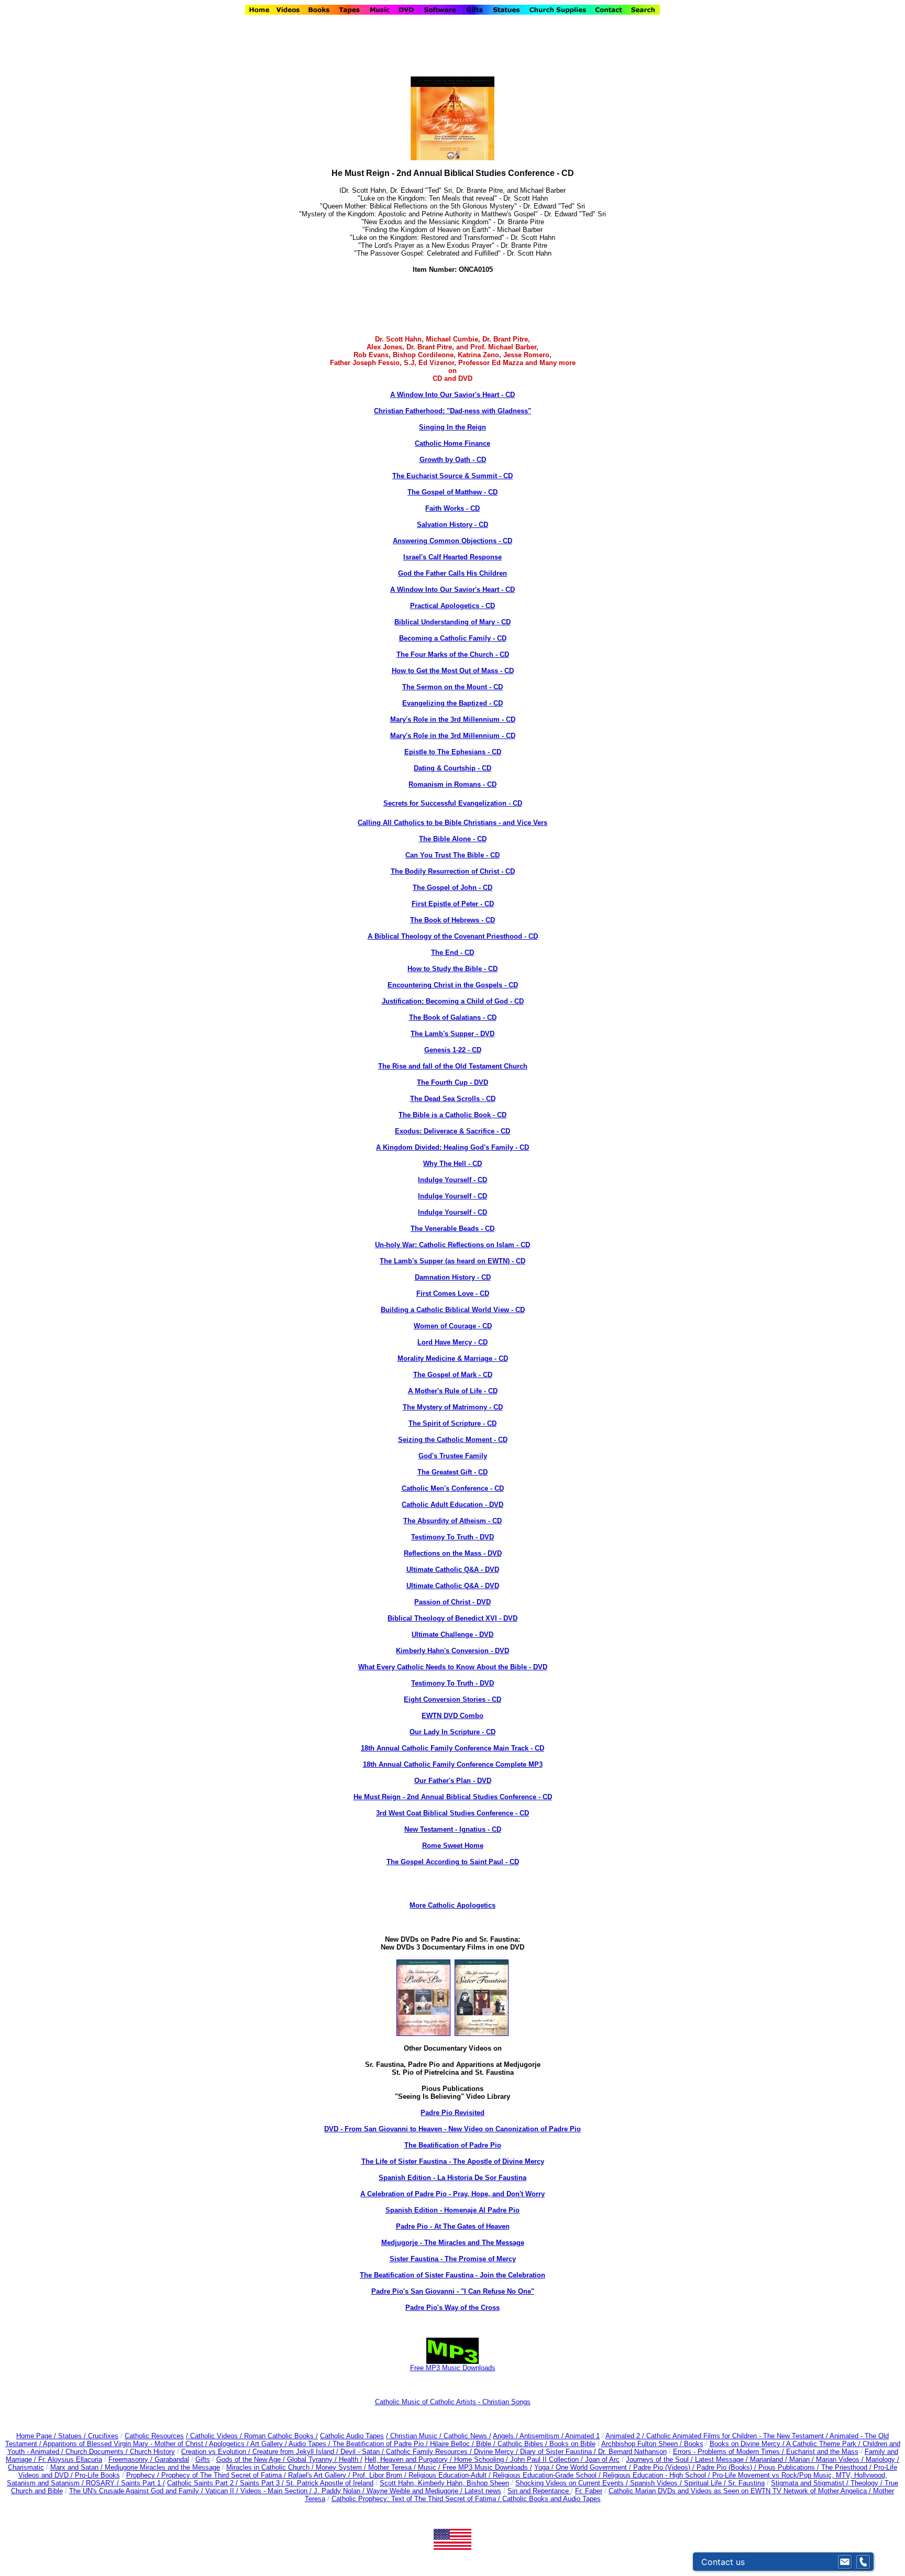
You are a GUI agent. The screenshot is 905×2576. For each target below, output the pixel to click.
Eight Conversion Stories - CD (452, 1699)
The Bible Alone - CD (453, 839)
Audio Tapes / (311, 2444)
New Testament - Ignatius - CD (453, 1829)
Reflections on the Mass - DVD (453, 1553)
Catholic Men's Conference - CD (453, 1488)
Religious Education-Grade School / (548, 2475)
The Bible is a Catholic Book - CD (452, 1115)
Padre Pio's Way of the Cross (452, 2308)
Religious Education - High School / (658, 2475)
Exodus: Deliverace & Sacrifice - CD (452, 1131)
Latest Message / (722, 2459)
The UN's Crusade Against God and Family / (137, 2491)
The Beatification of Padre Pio (453, 2145)
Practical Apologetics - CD (452, 606)
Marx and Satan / (78, 2467)
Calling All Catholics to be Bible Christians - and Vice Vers (452, 823)
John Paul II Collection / (548, 2459)
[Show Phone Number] (863, 2562)
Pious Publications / (790, 2467)
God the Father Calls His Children (452, 573)
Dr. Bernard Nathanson (632, 2452)
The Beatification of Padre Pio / (381, 2444)
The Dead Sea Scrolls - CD (453, 1099)
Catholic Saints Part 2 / (202, 2483)
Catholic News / (467, 2436)
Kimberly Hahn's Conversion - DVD (452, 1651)
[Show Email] (845, 2562)
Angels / (506, 2436)
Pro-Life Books (97, 2475)
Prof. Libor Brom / (380, 2475)
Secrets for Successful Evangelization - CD (453, 803)
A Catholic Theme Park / (824, 2444)
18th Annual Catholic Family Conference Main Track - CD (452, 1748)
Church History (151, 2452)
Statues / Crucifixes (88, 2436)
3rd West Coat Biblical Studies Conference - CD (452, 1813)
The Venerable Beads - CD (452, 1229)
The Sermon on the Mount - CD (452, 687)
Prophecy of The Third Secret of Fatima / (225, 2475)
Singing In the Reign (452, 427)
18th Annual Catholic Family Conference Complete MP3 (453, 1764)
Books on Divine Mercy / (748, 2444)
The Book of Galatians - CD (453, 1017)
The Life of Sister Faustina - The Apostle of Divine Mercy (453, 2161)
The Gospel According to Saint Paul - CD (453, 1862)
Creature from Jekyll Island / (296, 2452)
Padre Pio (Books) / (727, 2467)
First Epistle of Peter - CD (453, 904)
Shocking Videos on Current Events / (573, 2483)
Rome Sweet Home (453, 1846)
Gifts (203, 2459)
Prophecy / (144, 2475)
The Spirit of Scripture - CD (452, 1423)
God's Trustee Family (453, 1456)
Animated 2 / (626, 2436)
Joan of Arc (602, 2459)
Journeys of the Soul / (660, 2459)
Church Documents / (97, 2452)
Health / (351, 2459)
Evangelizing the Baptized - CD (452, 703)
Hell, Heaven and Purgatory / (409, 2459)
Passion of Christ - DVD (452, 1602)
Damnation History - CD (453, 1277)
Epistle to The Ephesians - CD (453, 752)
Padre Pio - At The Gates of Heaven (453, 2226)
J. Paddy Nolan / (340, 2491)
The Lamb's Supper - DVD (452, 1034)
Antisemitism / (542, 2436)
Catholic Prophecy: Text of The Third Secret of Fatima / (417, 2499)
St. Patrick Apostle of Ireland (330, 2483)
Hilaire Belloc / (452, 2444)
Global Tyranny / (313, 2459)
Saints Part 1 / (143, 2483)
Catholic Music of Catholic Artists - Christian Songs (453, 2402)
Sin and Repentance (539, 2491)
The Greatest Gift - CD (452, 1472)
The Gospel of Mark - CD (453, 1375)
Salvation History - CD (452, 525)
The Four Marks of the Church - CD (453, 654)
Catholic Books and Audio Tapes (551, 2499)
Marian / (803, 2459)
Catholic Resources (154, 2436)
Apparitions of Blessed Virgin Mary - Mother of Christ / (126, 2444)
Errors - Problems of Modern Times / (730, 2452)
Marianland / (770, 2459)
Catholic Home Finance (452, 443)
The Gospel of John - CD (452, 888)
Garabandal (172, 2459)
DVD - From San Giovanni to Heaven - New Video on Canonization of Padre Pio (452, 2129)
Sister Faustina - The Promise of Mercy (453, 2259)
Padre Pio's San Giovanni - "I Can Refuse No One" (453, 2291)
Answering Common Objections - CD (452, 541)
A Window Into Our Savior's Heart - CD (452, 395)
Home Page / (36, 2436)
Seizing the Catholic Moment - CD (453, 1440)
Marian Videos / (841, 2459)
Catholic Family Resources (427, 2452)
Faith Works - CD (452, 508)
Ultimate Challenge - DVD (452, 1634)
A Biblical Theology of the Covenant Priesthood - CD (453, 936)
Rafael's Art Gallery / (320, 2475)
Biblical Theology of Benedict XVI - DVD (452, 1618)
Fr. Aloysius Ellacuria (70, 2459)
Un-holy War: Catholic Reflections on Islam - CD (452, 1245)
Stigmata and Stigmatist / (811, 2483)
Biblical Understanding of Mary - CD (452, 622)
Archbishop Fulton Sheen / (643, 2444)
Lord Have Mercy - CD (452, 1342)
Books (694, 2444)
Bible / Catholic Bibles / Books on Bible (535, 2444)
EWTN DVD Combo (452, 1716)
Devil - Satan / (363, 2452)
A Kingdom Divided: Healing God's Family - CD (452, 1147)
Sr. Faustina (746, 2483)
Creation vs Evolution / (217, 2452)
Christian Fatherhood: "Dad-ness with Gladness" (452, 411)
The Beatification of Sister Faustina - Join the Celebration (452, 2275)
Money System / (342, 2467)
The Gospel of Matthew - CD (452, 492)
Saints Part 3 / (262, 2483)
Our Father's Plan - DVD (453, 1781)
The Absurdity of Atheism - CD (452, 1521)
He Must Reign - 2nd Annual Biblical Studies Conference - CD (453, 1797)
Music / (430, 2467)
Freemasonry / (131, 2459)
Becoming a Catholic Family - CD (453, 638)
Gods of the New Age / (252, 2459)
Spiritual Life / (706, 2483)
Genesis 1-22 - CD (453, 1050)
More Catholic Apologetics (452, 1905)
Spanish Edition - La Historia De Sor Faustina (452, 2178)
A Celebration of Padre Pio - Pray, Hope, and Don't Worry (452, 2194)
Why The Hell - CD (452, 1164)
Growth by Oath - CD (453, 460)
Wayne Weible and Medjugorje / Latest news (434, 2491)
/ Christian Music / (415, 2436)
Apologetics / (230, 2444)
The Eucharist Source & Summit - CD (452, 476)
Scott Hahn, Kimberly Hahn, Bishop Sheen (444, 2483)
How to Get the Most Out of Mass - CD (453, 671)
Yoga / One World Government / (584, 2467)
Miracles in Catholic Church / (271, 2467)
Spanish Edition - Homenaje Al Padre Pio (452, 2210)
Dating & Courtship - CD (452, 768)
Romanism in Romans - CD (452, 784)
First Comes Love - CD (453, 1293)
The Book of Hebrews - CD (452, 920)
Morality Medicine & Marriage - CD (453, 1358)
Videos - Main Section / (277, 2491)
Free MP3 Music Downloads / (487, 2467)
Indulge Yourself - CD (452, 1180)
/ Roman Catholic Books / (279, 2436)
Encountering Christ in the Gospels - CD (453, 985)
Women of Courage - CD (453, 1326)
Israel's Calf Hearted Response (452, 557)
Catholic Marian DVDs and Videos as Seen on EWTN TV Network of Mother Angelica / (741, 2491)
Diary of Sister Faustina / (559, 2452)
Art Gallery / (269, 2444)
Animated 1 (582, 2436)
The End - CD (452, 953)
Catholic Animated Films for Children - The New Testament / (738, 2436)
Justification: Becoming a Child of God (445, 1001)
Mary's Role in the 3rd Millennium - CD (453, 719)
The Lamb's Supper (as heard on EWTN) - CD (452, 1261)
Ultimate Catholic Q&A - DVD (453, 1570)
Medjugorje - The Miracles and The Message (453, 2243)
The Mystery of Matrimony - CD (453, 1407)
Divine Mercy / (497, 2452)
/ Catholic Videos (213, 2436)
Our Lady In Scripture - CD (452, 1732)
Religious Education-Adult (448, 2475)
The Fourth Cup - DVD (452, 1082)
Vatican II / (223, 2491)
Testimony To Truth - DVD (452, 1537)
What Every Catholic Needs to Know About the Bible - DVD (453, 1667)
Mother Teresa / (393, 2467)
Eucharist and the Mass (822, 2452)
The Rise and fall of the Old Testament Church (453, 1066)
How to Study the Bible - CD (452, 969)
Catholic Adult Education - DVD (452, 1505)
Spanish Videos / (657, 2483)
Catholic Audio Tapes (352, 2436)
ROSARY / (103, 2483)
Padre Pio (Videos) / (665, 2467)
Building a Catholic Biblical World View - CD (453, 1310)
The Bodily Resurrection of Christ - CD (453, 871)
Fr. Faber (589, 2491)
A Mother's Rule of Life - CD (453, 1391)
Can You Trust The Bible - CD (452, 855)
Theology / (868, 2483)
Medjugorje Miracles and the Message (162, 2467)
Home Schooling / (482, 2459)
